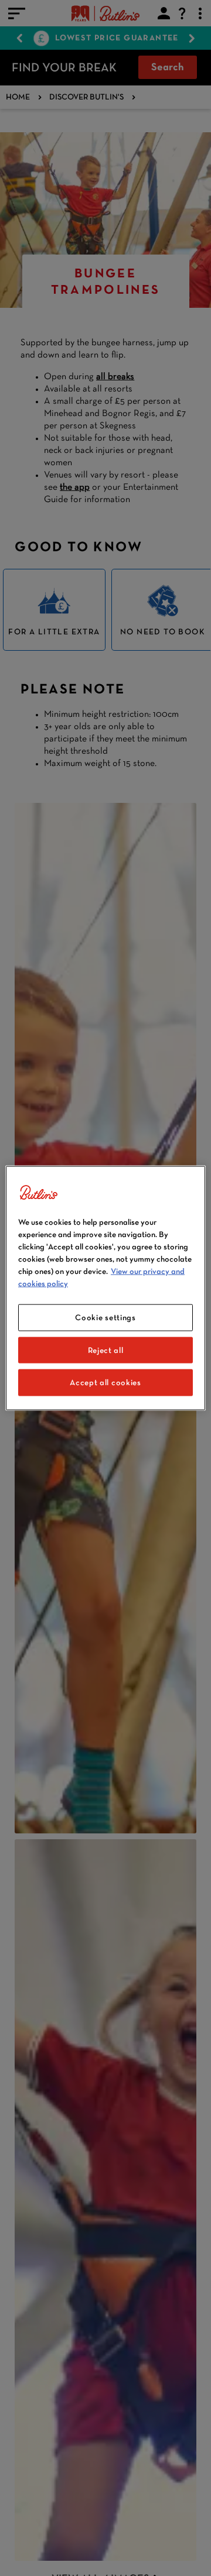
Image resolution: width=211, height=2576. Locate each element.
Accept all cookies (105, 1382)
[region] (105, 1288)
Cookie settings (105, 1317)
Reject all (106, 1349)
